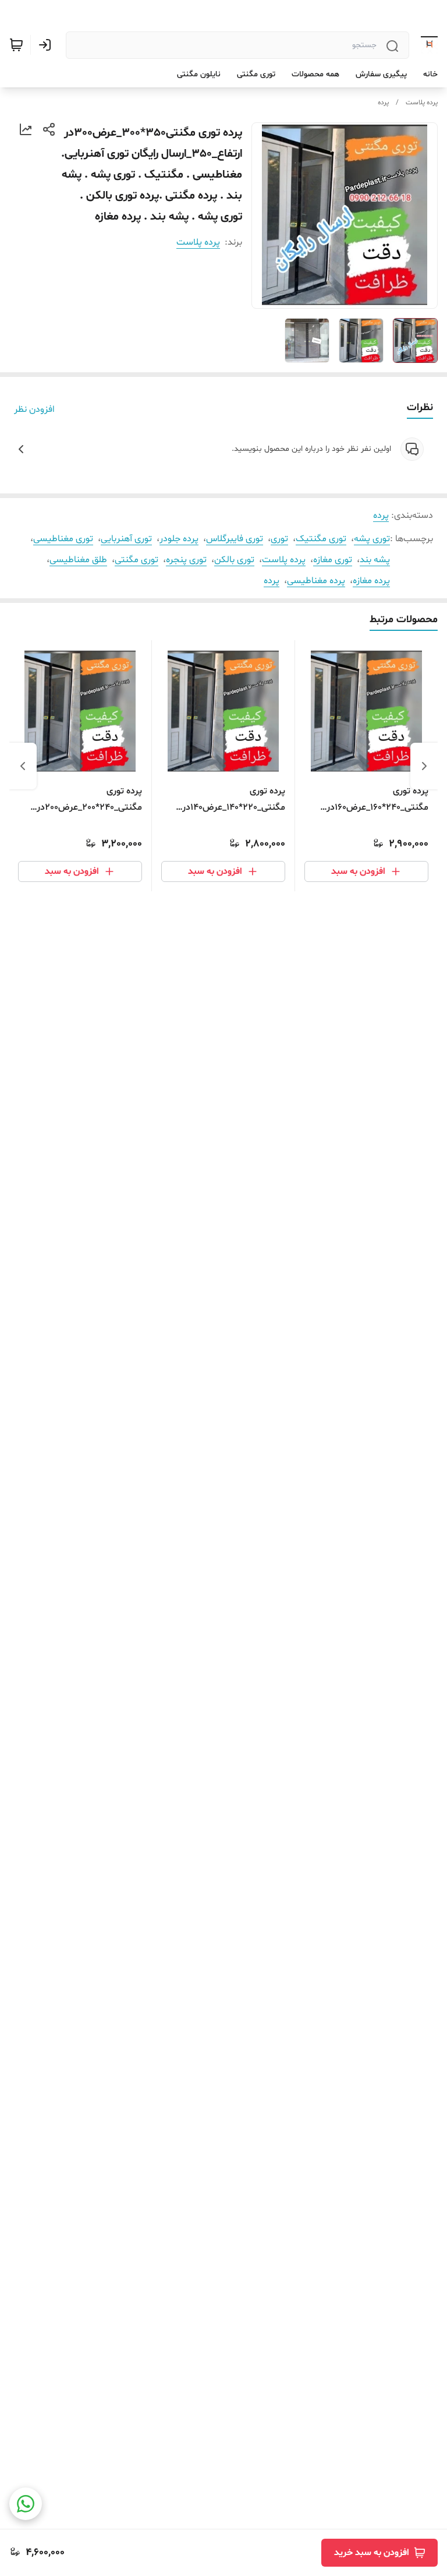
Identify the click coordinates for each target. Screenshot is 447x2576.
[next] (23, 766)
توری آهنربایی (126, 539)
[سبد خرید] (16, 45)
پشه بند (375, 560)
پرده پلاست (422, 103)
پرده (383, 103)
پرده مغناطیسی (316, 581)
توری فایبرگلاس (235, 539)
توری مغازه (333, 560)
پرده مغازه (371, 581)
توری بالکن (234, 560)
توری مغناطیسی (63, 539)
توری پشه (372, 539)
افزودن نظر (34, 410)
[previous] (424, 766)
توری (279, 539)
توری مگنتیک (321, 539)
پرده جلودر (179, 539)
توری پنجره (186, 560)
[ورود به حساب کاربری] (47, 45)
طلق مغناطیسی (78, 560)
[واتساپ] (26, 2504)
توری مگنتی (136, 560)
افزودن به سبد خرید (372, 2553)
